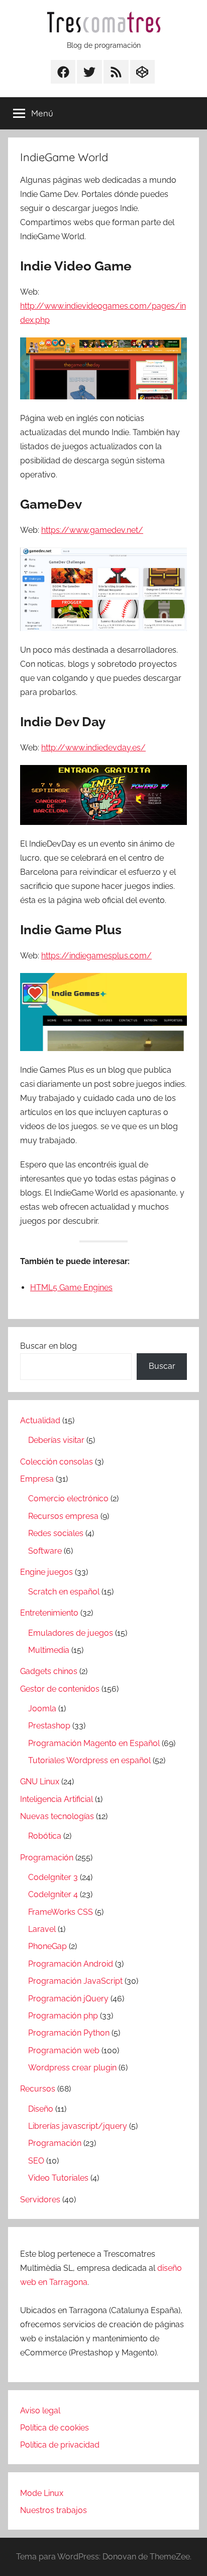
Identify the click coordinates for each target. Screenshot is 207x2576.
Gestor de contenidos (60, 1689)
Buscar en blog (48, 1346)
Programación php (63, 2016)
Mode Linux (42, 2493)
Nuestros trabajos (54, 2510)
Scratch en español (64, 1592)
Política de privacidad (60, 2445)
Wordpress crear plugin (72, 2068)
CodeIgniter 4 (53, 1894)
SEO (36, 2161)
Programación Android (71, 1964)
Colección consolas (57, 1462)
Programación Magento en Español (94, 1743)
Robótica (45, 1836)
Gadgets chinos (49, 1671)
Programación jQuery (68, 1999)
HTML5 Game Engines (71, 1287)
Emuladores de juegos (71, 1633)
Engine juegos (46, 1572)
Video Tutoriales (58, 2178)
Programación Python (69, 2033)
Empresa (37, 1479)
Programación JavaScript (75, 1981)
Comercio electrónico (68, 1499)
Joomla (42, 1709)
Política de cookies (55, 2428)
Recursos (38, 2089)
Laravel (42, 1929)
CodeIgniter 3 (53, 1877)
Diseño (41, 2109)
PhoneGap (47, 1946)
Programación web (64, 2050)
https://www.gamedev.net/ (92, 530)
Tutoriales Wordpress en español (89, 1760)
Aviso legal (40, 2411)
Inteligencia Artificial (57, 1799)
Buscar (162, 1366)
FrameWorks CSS (61, 1912)
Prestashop (49, 1726)
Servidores (40, 2200)
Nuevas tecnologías (57, 1816)
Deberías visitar (56, 1440)
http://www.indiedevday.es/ (93, 748)
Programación (47, 1858)
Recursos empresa (63, 1516)
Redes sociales (56, 1533)
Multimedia (49, 1650)
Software (45, 1551)
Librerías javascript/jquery (78, 2126)
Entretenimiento (49, 1613)
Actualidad (40, 1420)
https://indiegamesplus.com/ (96, 956)
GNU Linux (40, 1782)
